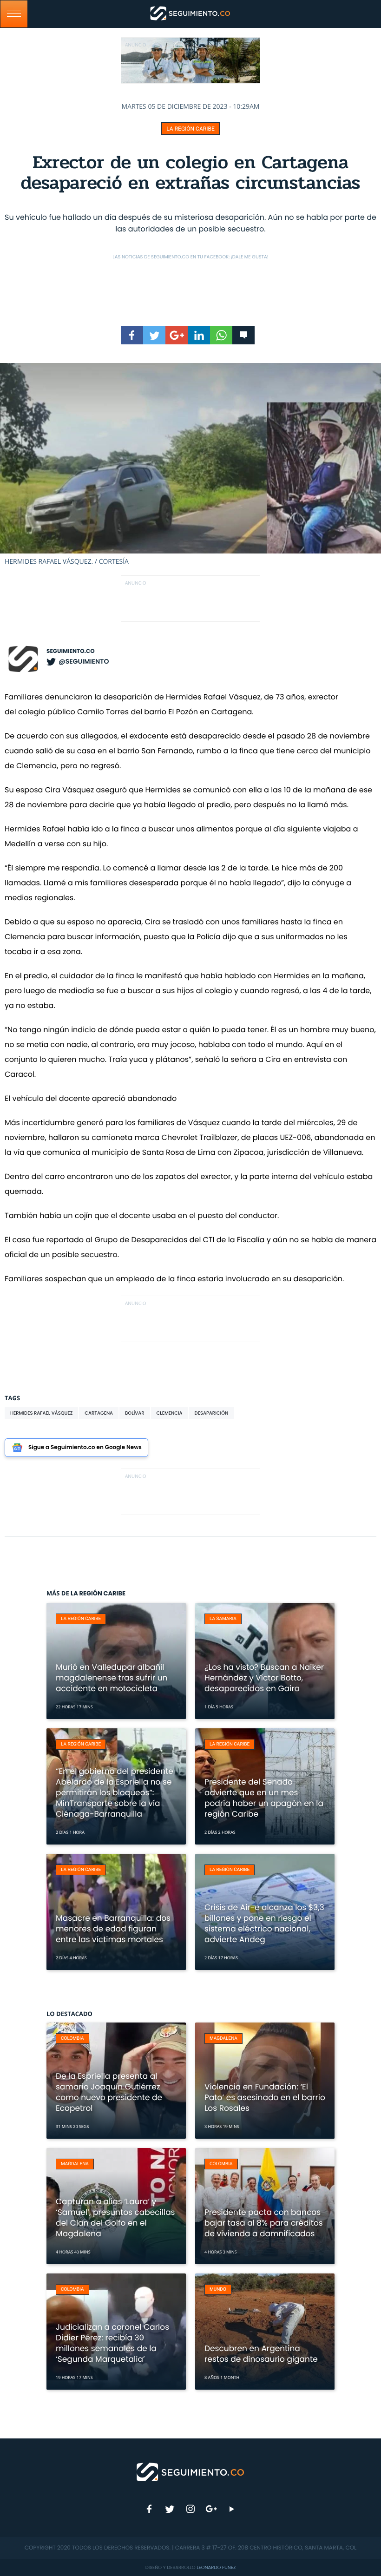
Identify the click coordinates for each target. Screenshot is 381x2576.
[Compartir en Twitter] (154, 335)
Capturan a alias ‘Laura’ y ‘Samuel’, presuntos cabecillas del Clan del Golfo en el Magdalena (115, 2217)
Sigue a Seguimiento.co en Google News (85, 1447)
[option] (190, 464)
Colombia (72, 2039)
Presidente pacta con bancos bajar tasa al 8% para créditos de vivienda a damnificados (264, 2223)
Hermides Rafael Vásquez (41, 1413)
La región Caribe (190, 129)
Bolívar (135, 1413)
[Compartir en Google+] (177, 335)
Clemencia (170, 1413)
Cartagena (99, 1413)
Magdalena (223, 2039)
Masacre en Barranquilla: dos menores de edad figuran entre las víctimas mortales (113, 1929)
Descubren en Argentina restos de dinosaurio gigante (261, 2354)
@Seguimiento (84, 661)
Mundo (218, 2289)
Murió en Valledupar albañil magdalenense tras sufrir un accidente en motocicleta (112, 1678)
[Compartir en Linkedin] (199, 335)
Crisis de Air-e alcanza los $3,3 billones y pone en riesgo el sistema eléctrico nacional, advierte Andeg (264, 1923)
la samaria (223, 1619)
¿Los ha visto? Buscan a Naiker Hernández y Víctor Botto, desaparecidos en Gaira (264, 1678)
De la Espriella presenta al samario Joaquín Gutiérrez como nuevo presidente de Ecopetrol (109, 2092)
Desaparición (212, 1413)
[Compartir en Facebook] (132, 335)
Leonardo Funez (216, 2567)
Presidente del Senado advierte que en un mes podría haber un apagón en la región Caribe (264, 1798)
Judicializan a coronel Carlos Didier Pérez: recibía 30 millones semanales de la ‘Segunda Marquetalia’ (112, 2343)
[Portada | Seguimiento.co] (191, 2471)
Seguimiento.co (71, 651)
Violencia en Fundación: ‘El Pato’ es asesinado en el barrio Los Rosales (265, 2097)
